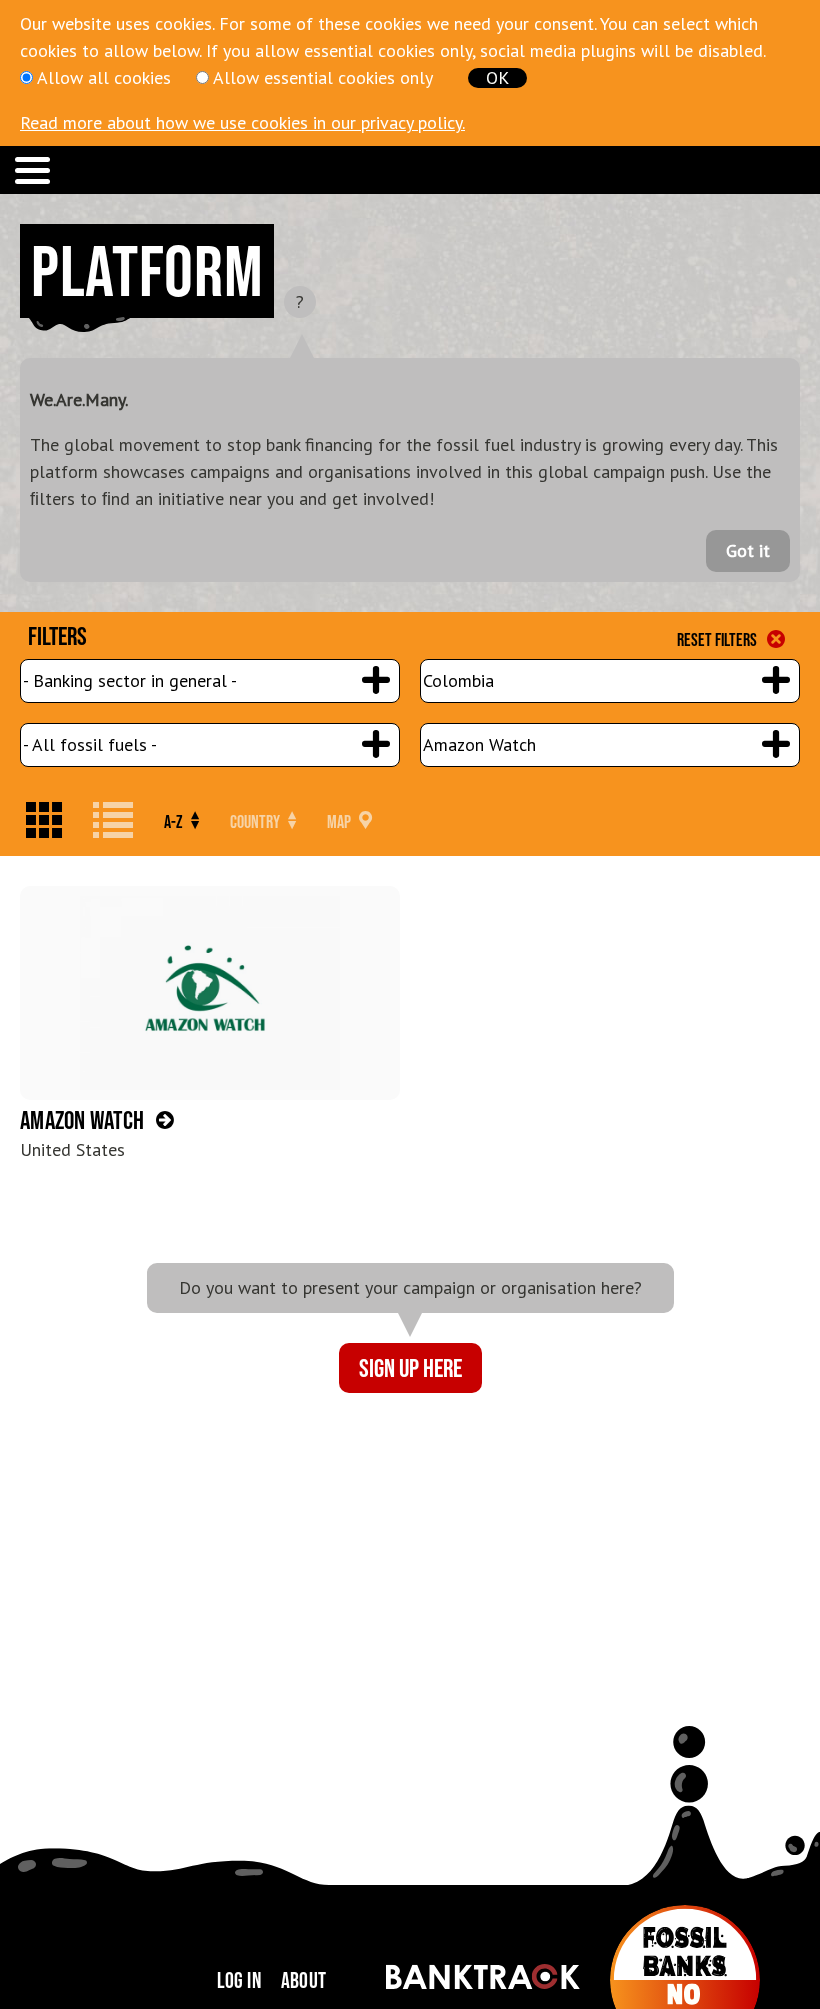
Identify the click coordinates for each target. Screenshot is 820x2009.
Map (340, 822)
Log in (239, 1980)
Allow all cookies (104, 77)
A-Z (175, 822)
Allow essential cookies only (323, 77)
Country (256, 822)
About (303, 1980)
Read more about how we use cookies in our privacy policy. (242, 122)
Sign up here (410, 1367)
